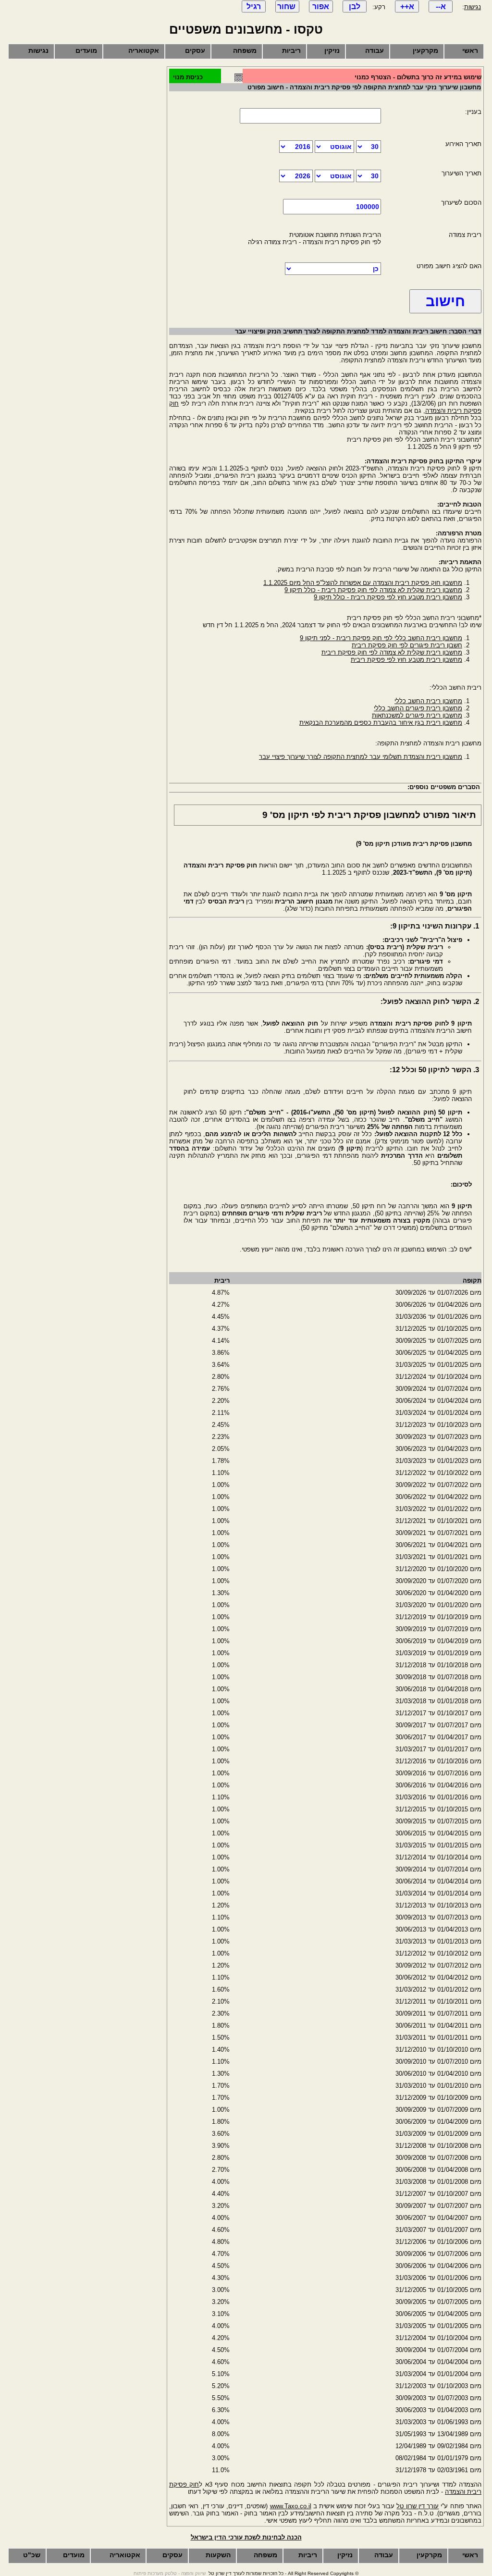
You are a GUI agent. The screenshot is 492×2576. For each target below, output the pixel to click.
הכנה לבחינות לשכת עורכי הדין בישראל (246, 2537)
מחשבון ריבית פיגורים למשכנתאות (417, 715)
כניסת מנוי (188, 77)
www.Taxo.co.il (291, 2506)
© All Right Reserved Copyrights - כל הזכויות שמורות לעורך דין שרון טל (283, 2573)
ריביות (291, 50)
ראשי (470, 50)
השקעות (218, 2555)
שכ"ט (32, 2555)
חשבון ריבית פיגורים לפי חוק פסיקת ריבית (407, 645)
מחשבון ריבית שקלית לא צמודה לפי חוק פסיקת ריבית (392, 652)
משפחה (245, 50)
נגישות (473, 7)
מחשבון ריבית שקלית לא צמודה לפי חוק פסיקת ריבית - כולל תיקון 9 (373, 590)
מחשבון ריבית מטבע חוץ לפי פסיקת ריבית (406, 660)
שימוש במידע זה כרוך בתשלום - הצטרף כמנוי (418, 77)
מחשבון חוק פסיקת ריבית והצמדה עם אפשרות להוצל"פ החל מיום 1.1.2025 (363, 583)
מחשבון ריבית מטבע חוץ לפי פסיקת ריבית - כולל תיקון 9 (388, 597)
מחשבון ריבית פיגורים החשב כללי (418, 708)
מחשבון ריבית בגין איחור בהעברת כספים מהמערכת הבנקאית (381, 723)
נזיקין (332, 50)
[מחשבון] (239, 80)
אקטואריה (144, 50)
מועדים (86, 50)
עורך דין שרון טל (418, 2506)
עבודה (375, 50)
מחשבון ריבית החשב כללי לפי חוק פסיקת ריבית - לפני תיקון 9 (381, 638)
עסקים (195, 50)
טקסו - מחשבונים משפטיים (246, 29)
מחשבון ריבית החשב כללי (428, 701)
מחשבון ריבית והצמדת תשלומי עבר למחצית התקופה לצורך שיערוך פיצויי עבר (361, 757)
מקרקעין (425, 50)
